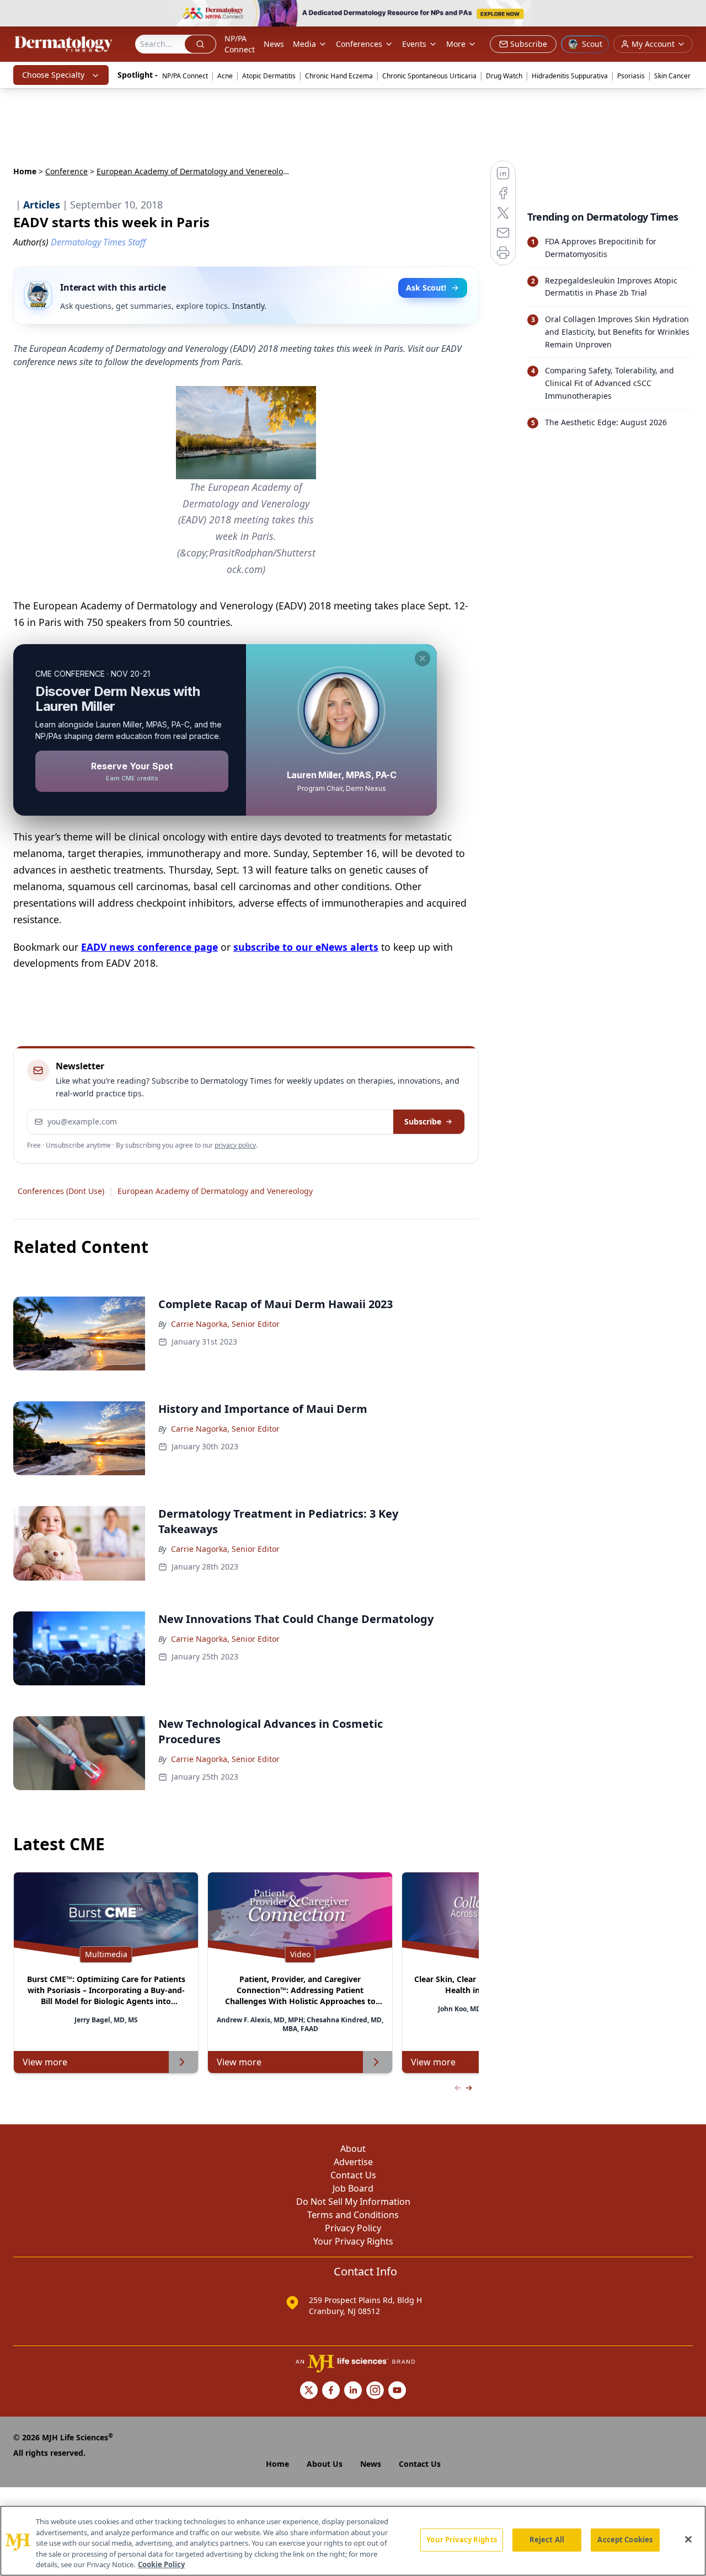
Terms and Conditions (353, 2215)
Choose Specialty (53, 75)
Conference (66, 171)
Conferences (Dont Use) (61, 1191)
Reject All (547, 2540)
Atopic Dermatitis (269, 76)
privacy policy (235, 1145)
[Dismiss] (422, 658)
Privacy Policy (353, 2228)
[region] (353, 2541)
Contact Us (353, 2175)
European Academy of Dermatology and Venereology (215, 1191)
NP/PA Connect (240, 44)
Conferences (359, 44)
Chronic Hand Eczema (339, 76)
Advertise (353, 2162)
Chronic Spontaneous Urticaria (429, 76)
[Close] (688, 2540)
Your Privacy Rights (353, 2241)
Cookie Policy (161, 2564)
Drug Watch (504, 76)
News (274, 44)
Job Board (353, 2188)
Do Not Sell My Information (353, 2202)
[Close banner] (692, 14)
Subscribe (423, 1121)
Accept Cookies (625, 2540)
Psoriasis (631, 76)
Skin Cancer (672, 76)
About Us (325, 2464)
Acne (225, 76)
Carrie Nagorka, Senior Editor (225, 1324)
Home (25, 171)
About (353, 2149)
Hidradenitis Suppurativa (570, 76)
